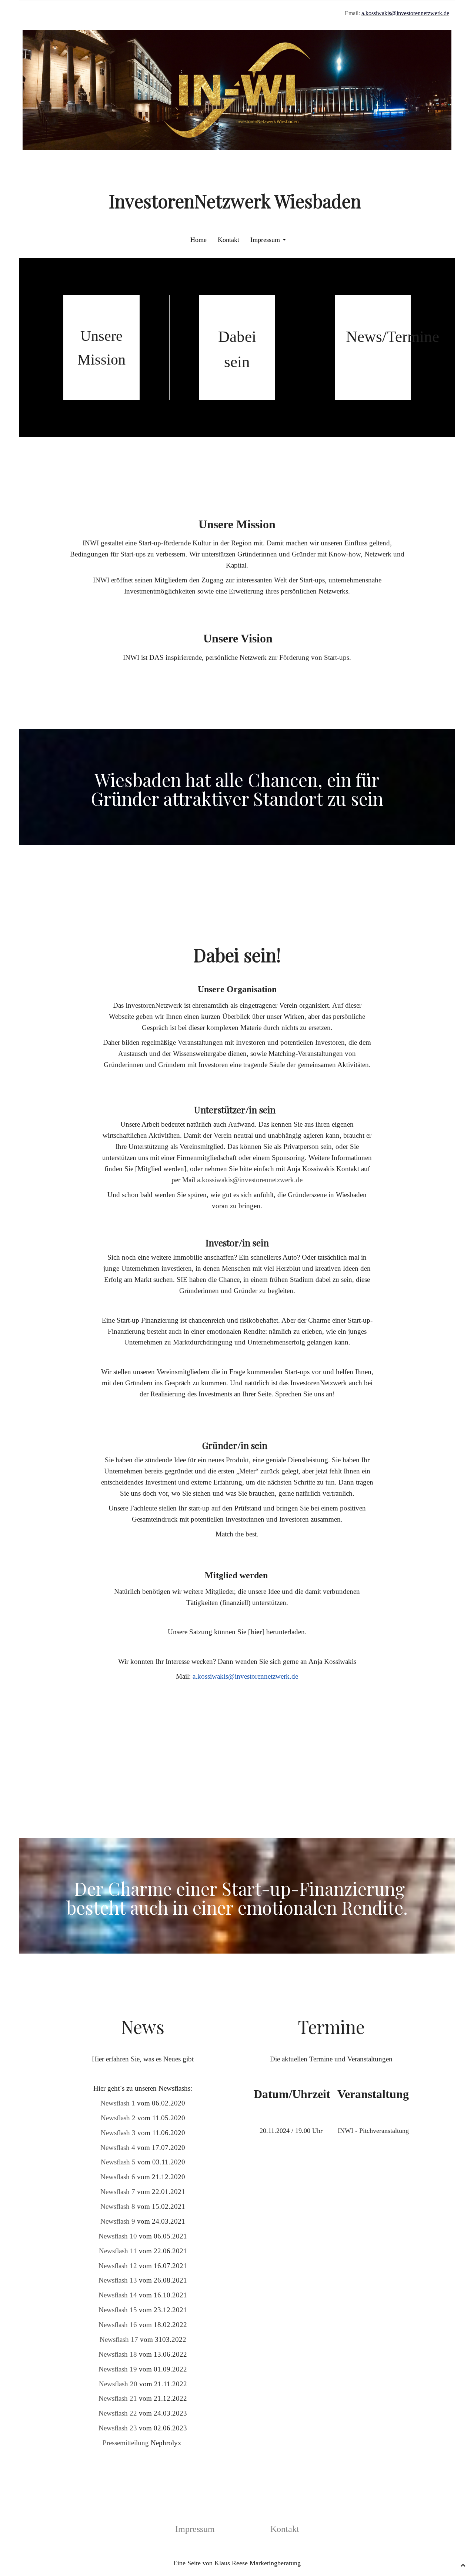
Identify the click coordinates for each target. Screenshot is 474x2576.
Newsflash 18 (118, 2354)
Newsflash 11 (118, 2251)
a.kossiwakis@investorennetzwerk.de (250, 1180)
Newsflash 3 (118, 2133)
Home (198, 240)
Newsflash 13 (118, 2280)
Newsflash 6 (118, 2177)
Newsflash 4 (118, 2148)
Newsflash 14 (118, 2295)
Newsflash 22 (118, 2413)
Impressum (265, 240)
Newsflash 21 (118, 2398)
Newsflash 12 (118, 2266)
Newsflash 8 (118, 2206)
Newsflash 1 (118, 2103)
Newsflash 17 (119, 2339)
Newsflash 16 (118, 2325)
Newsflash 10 (118, 2236)
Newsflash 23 (118, 2428)
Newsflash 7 (119, 2192)
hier (256, 1632)
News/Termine (393, 337)
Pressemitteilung (126, 2443)
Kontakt (228, 240)
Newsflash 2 (118, 2118)
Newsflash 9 (118, 2221)
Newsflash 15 (118, 2310)
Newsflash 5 (118, 2162)
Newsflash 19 (118, 2369)
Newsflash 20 (118, 2384)
